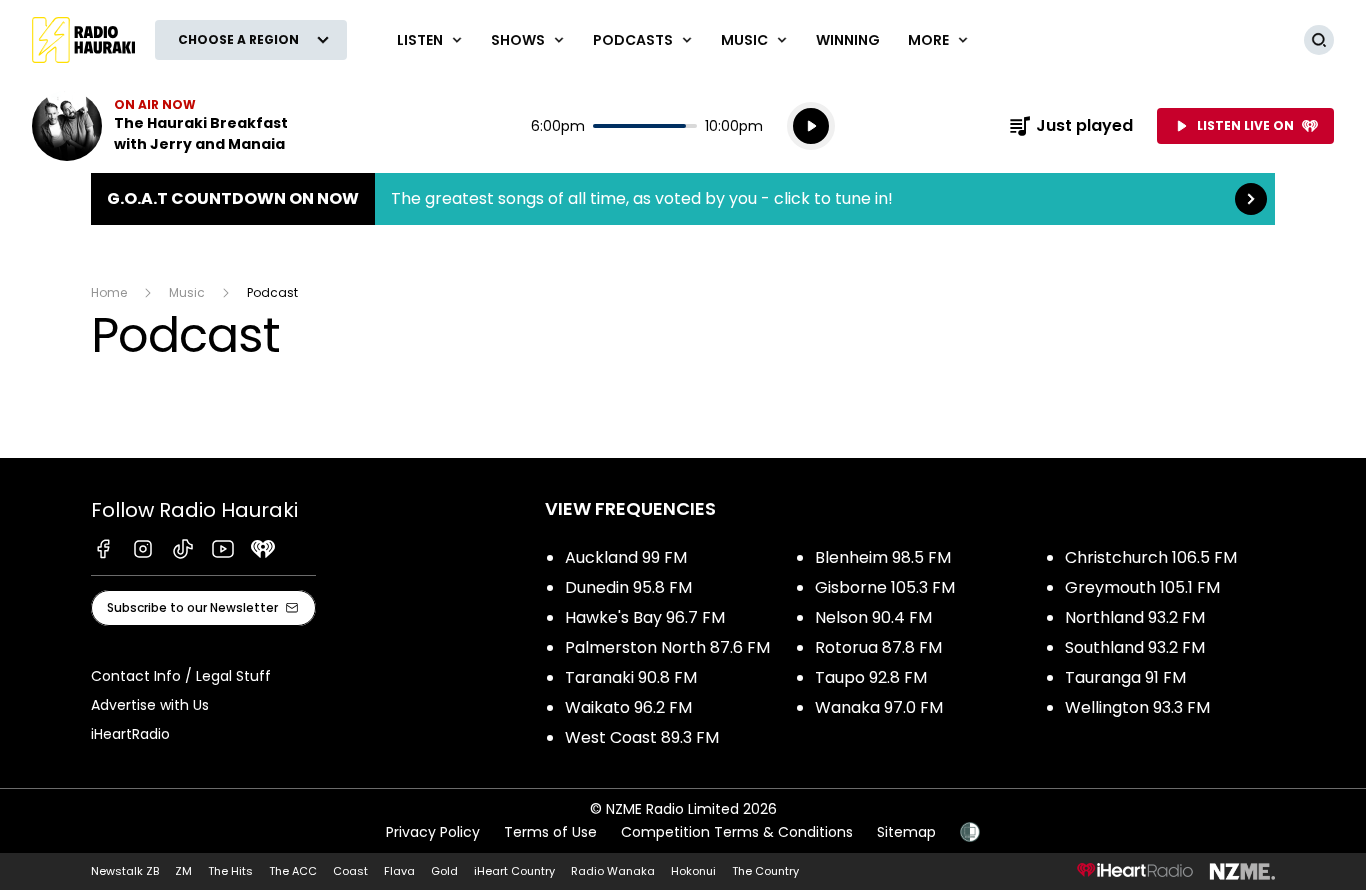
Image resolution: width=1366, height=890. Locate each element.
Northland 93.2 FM (1135, 617)
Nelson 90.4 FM (873, 617)
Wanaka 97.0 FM (879, 707)
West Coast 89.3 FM (642, 737)
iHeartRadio (130, 734)
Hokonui (693, 871)
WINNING (848, 40)
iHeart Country (514, 871)
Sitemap (906, 832)
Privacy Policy (433, 832)
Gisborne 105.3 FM (885, 587)
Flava (399, 871)
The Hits (230, 871)
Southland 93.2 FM (1135, 647)
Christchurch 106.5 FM (1151, 557)
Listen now (160, 126)
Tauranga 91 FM (1125, 677)
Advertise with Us (150, 705)
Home (109, 292)
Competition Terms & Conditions (737, 832)
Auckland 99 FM (626, 557)
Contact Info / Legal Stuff (181, 676)
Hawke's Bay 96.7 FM (645, 617)
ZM (183, 871)
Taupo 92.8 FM (871, 677)
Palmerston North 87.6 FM (667, 647)
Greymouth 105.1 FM (1142, 587)
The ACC (293, 871)
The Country (765, 871)
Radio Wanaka (613, 871)
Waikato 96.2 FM (628, 707)
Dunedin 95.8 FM (628, 587)
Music (187, 292)
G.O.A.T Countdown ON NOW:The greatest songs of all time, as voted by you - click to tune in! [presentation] (683, 199)
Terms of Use (550, 832)
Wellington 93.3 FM (1137, 707)
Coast (350, 871)
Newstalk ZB (125, 871)
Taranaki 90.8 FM (631, 677)
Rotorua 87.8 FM (878, 647)
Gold (444, 871)
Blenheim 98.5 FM (883, 557)
